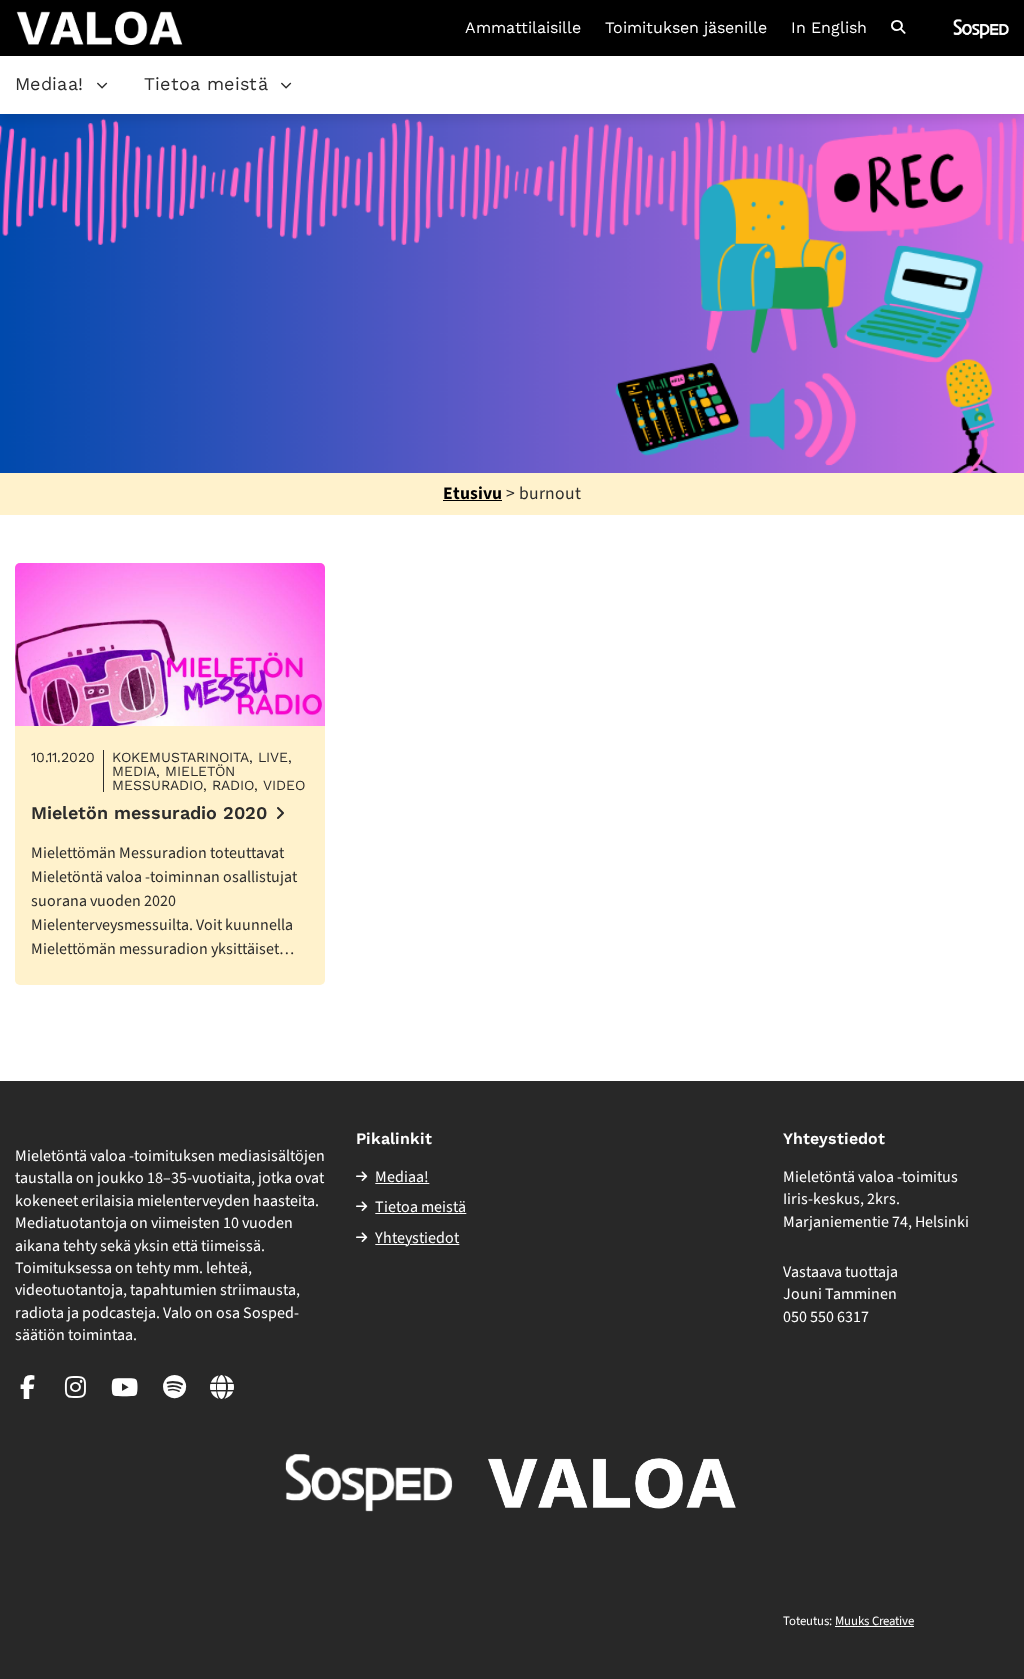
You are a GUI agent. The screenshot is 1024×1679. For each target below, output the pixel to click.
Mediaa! (49, 83)
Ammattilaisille (523, 28)
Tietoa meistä (206, 83)
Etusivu (472, 493)
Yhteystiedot (417, 1238)
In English (829, 28)
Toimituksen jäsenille (686, 28)
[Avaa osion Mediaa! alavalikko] (102, 85)
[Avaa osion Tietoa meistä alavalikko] (286, 85)
